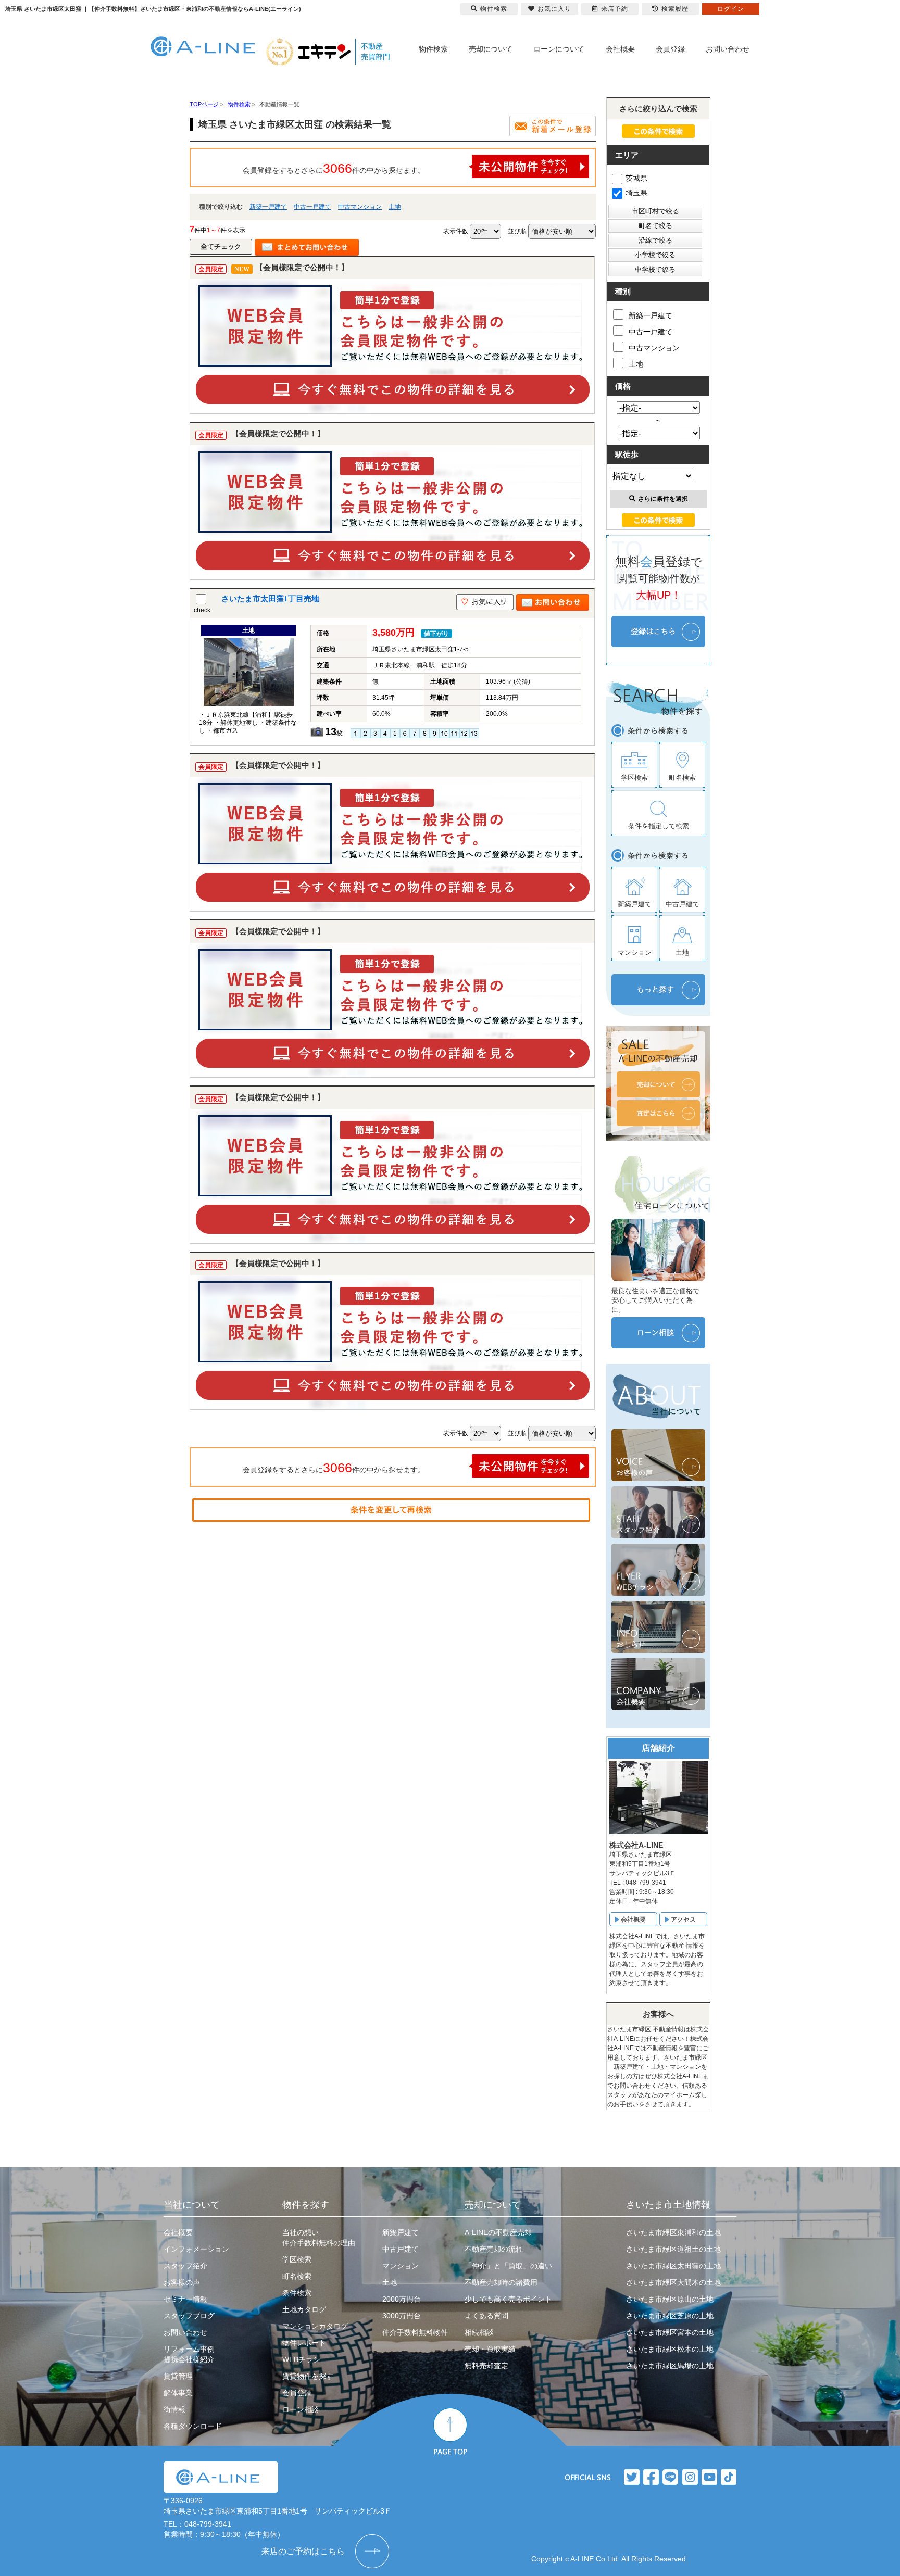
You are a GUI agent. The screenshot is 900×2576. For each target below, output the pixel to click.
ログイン (731, 9)
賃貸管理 (178, 2376)
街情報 (174, 2409)
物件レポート (304, 2343)
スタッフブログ (189, 2316)
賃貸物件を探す (308, 2376)
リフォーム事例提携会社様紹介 (189, 2354)
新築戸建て (401, 2232)
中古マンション (360, 207)
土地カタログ (304, 2309)
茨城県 (636, 178)
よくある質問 (486, 2316)
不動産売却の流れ (494, 2249)
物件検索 (433, 49)
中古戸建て (401, 2249)
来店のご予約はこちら (303, 2551)
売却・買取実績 (490, 2349)
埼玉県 (636, 193)
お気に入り (554, 9)
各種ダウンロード (193, 2426)
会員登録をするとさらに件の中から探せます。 (334, 168)
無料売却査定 (486, 2366)
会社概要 (620, 49)
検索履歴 (675, 9)
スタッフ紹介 (185, 2266)
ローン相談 (301, 2409)
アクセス (683, 1920)
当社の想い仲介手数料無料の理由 (319, 2238)
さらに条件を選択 (663, 499)
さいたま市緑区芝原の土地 (670, 2316)
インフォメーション (196, 2249)
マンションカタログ (315, 2326)
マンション (401, 2266)
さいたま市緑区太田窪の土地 (673, 2266)
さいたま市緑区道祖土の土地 (673, 2249)
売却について (491, 49)
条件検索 (297, 2293)
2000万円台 (402, 2299)
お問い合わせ (728, 49)
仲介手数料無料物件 (415, 2332)
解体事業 (178, 2393)
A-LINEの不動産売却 (498, 2232)
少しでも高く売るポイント (508, 2299)
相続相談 (479, 2332)
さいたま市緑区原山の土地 (670, 2299)
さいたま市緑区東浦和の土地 (673, 2232)
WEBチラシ (301, 2359)
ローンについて (559, 49)
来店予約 (615, 9)
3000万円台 (402, 2316)
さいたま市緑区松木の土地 (670, 2349)
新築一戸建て (268, 207)
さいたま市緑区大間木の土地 (673, 2282)
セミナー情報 (185, 2299)
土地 (395, 207)
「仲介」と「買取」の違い (508, 2266)
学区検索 (297, 2259)
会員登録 (670, 49)
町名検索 (297, 2276)
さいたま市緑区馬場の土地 (670, 2366)
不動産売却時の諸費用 (501, 2282)
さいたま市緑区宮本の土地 (670, 2332)
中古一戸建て (312, 207)
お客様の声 (182, 2282)
